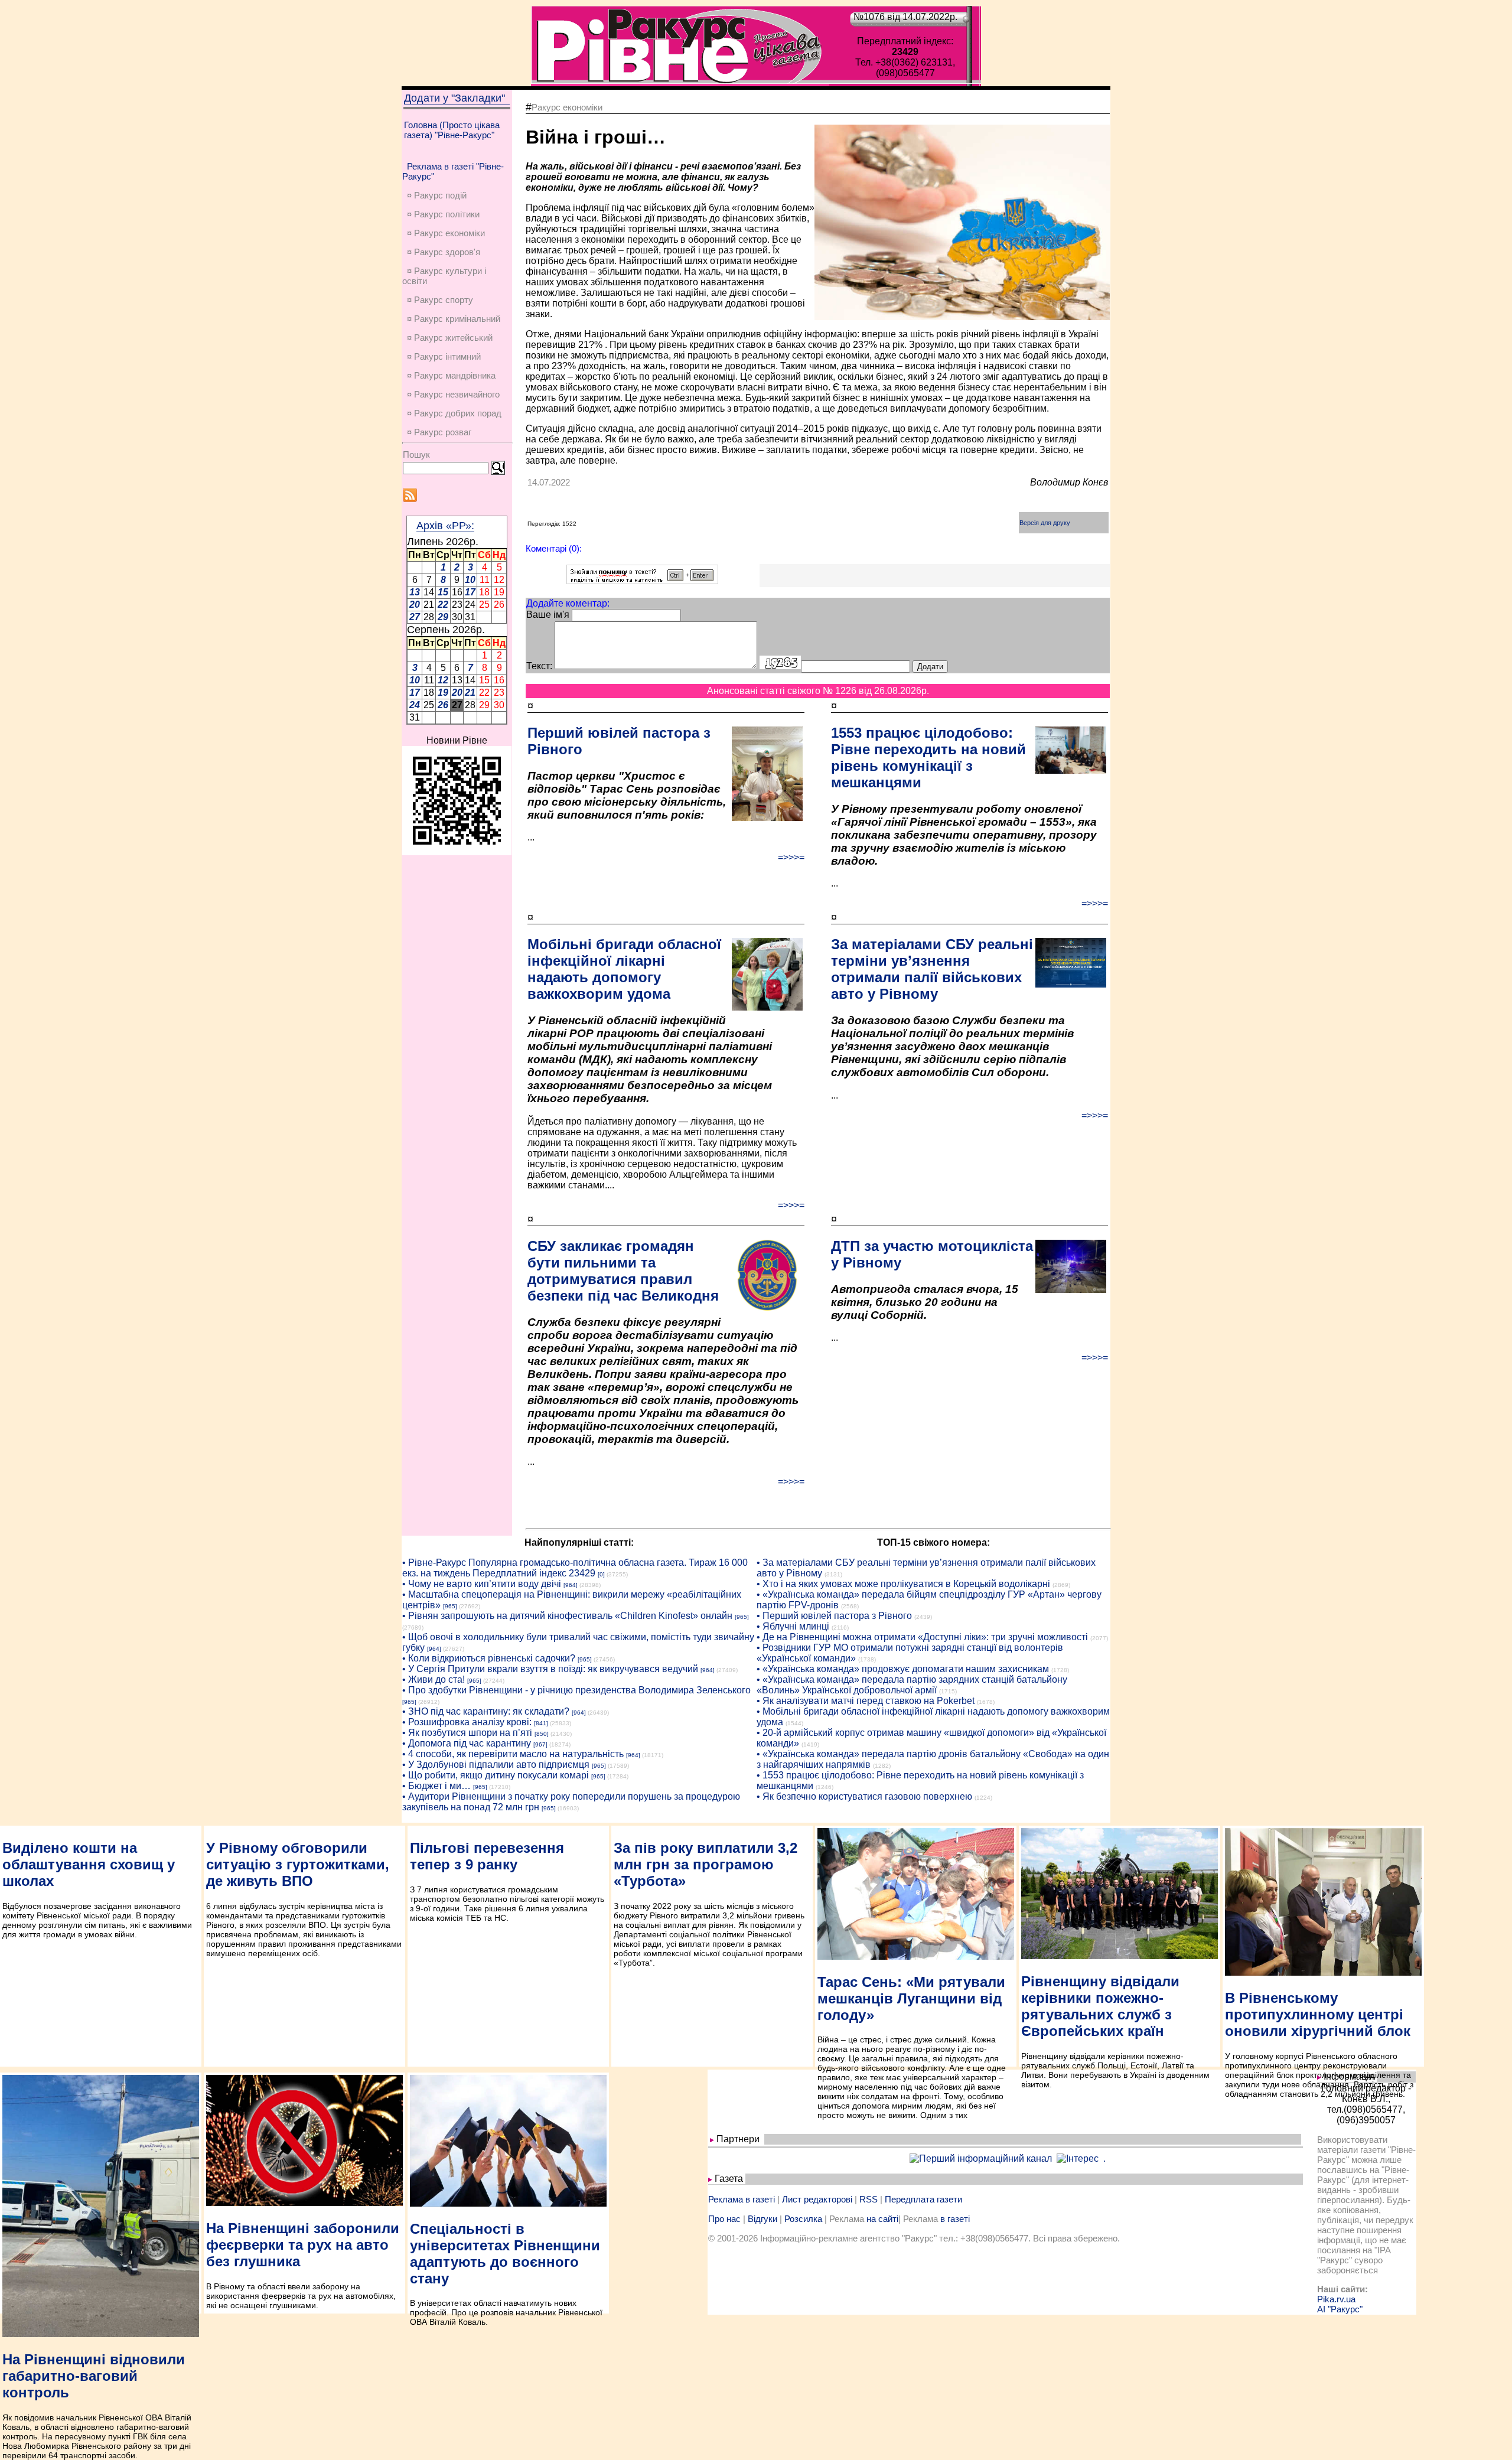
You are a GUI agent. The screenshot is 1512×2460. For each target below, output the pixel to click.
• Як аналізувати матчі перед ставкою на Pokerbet (866, 1701)
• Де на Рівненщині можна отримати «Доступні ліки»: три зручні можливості (922, 1637)
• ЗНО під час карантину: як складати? (486, 1711)
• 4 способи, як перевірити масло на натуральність (513, 1754)
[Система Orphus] (642, 581)
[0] (601, 1574)
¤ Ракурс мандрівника (451, 375)
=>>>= (791, 857)
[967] (540, 1744)
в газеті (955, 2219)
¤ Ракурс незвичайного (453, 394)
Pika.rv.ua (1336, 2299)
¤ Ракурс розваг (439, 432)
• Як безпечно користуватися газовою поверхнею (864, 1796)
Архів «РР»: (445, 526)
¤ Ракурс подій (437, 195)
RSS (869, 2199)
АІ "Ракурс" (1340, 2309)
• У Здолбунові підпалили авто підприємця (496, 1765)
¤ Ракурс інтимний (444, 356)
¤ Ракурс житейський (450, 338)
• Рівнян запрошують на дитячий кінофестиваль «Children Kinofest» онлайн (567, 1616)
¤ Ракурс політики (443, 214)
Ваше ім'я (548, 615)
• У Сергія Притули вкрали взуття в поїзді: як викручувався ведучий (550, 1669)
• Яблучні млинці (793, 1626)
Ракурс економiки (567, 107)
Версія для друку (1045, 523)
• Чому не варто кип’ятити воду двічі (482, 1584)
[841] (541, 1723)
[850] (542, 1734)
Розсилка (803, 2219)
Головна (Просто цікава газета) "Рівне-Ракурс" (452, 130)
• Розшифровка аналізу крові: (467, 1722)
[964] (571, 1585)
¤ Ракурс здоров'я (444, 252)
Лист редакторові (817, 2199)
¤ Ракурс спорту (440, 300)
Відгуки (762, 2219)
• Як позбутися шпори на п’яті (467, 1733)
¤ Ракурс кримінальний (454, 319)
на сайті (882, 2219)
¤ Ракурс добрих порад (454, 413)
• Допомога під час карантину (467, 1743)
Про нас (724, 2219)
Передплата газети (923, 2199)
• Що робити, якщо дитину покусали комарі (496, 1775)
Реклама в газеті (742, 2199)
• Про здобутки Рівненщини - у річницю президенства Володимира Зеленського (576, 1690)
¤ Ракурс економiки (446, 233)
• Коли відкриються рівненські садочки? (489, 1658)
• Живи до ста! (434, 1679)
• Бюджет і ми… (436, 1786)
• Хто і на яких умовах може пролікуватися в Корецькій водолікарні (903, 1584)
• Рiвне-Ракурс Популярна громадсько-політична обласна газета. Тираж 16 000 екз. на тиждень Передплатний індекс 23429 (575, 1568)
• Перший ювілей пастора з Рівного (834, 1616)
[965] (450, 1606)
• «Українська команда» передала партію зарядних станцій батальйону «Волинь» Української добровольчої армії (912, 1685)
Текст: (539, 666)
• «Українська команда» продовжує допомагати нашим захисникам (903, 1669)
